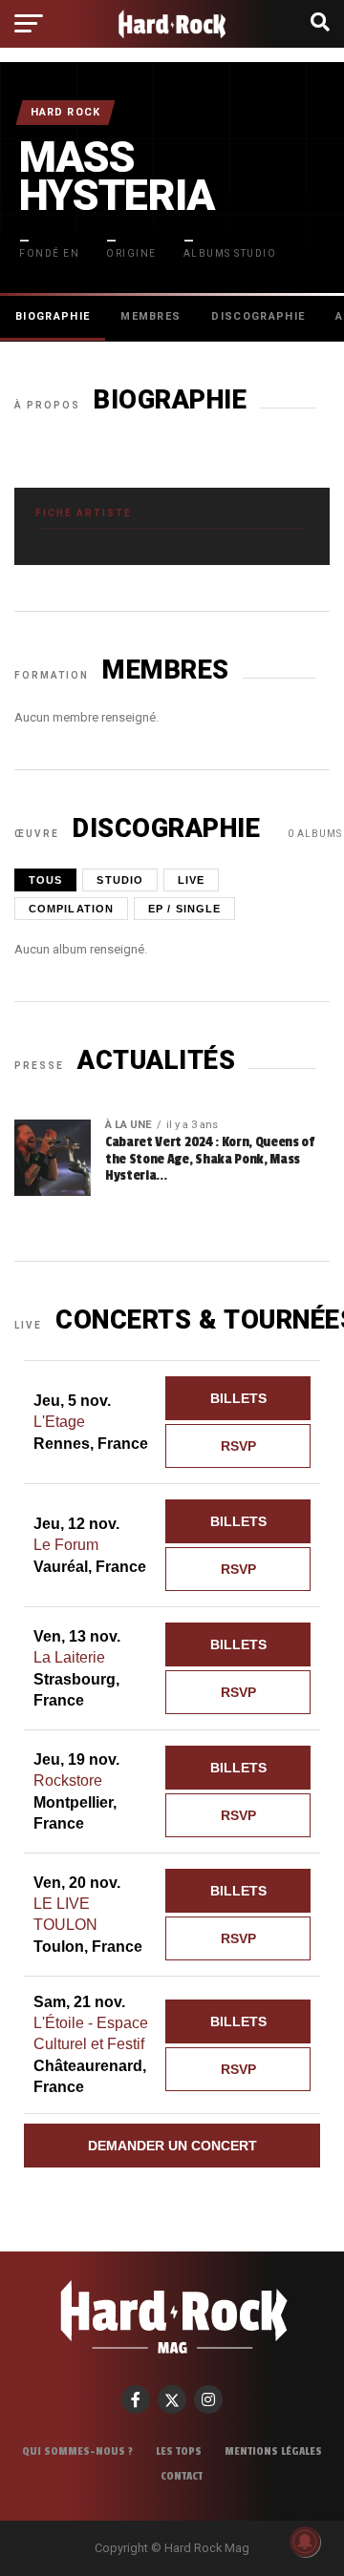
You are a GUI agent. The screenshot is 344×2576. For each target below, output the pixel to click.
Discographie (258, 316)
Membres (150, 316)
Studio (120, 880)
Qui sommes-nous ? (77, 2451)
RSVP (238, 1446)
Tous (45, 880)
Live (191, 880)
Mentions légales (273, 2451)
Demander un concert (172, 2146)
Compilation (71, 909)
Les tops (179, 2451)
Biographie (53, 316)
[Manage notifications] (305, 2542)
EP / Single (184, 909)
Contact (182, 2476)
